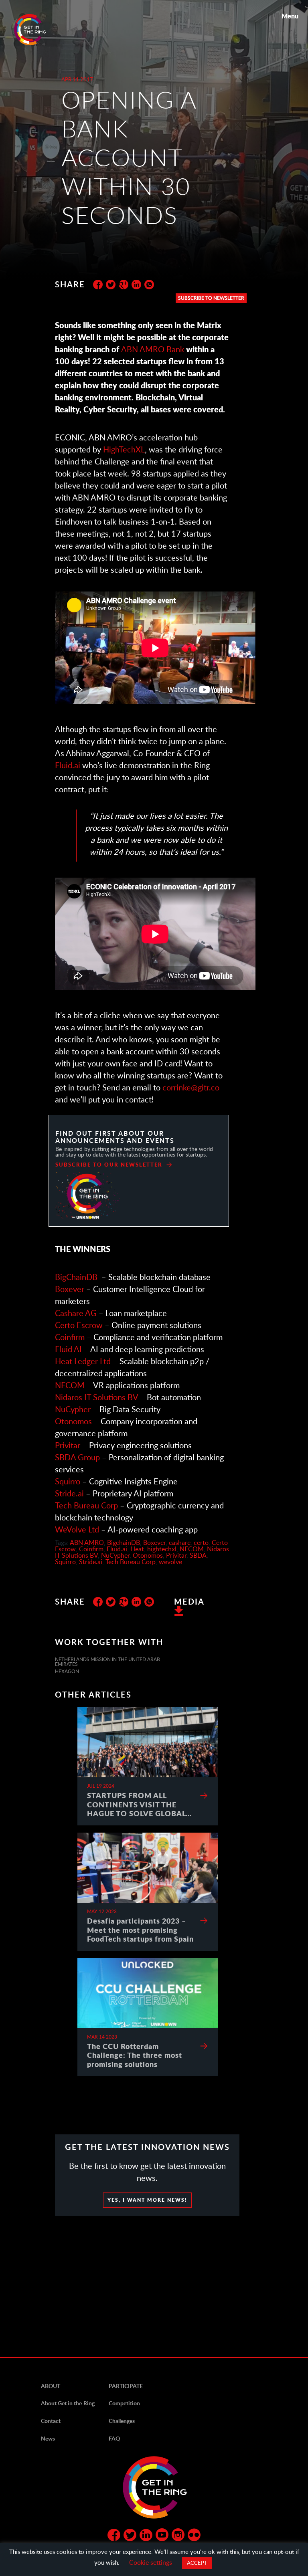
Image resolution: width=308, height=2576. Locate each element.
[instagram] (178, 2536)
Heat (137, 1549)
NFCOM (70, 1385)
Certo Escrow (79, 1325)
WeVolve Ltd (77, 1529)
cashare (180, 1542)
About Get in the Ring (68, 2403)
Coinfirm (71, 1337)
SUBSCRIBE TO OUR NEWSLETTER (109, 1165)
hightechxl (162, 1549)
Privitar (68, 1445)
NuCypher (73, 1409)
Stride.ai (69, 1493)
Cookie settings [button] (151, 2562)
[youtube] (162, 2536)
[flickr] (194, 2536)
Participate (126, 2386)
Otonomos (73, 1421)
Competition (124, 2403)
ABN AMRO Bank (153, 349)
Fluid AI (68, 1349)
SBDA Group (77, 1457)
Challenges (122, 2421)
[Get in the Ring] (40, 30)
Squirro (68, 1481)
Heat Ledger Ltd (83, 1361)
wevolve (170, 1562)
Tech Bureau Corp (86, 1505)
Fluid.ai (68, 765)
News (48, 2438)
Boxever (70, 1289)
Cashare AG (76, 1313)
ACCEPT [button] (197, 2563)
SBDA (198, 1555)
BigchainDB (124, 1542)
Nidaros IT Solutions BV (96, 1397)
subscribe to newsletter (211, 298)
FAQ (114, 2438)
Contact (51, 2421)
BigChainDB (76, 1277)
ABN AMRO (87, 1542)
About (51, 2386)
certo (201, 1542)
